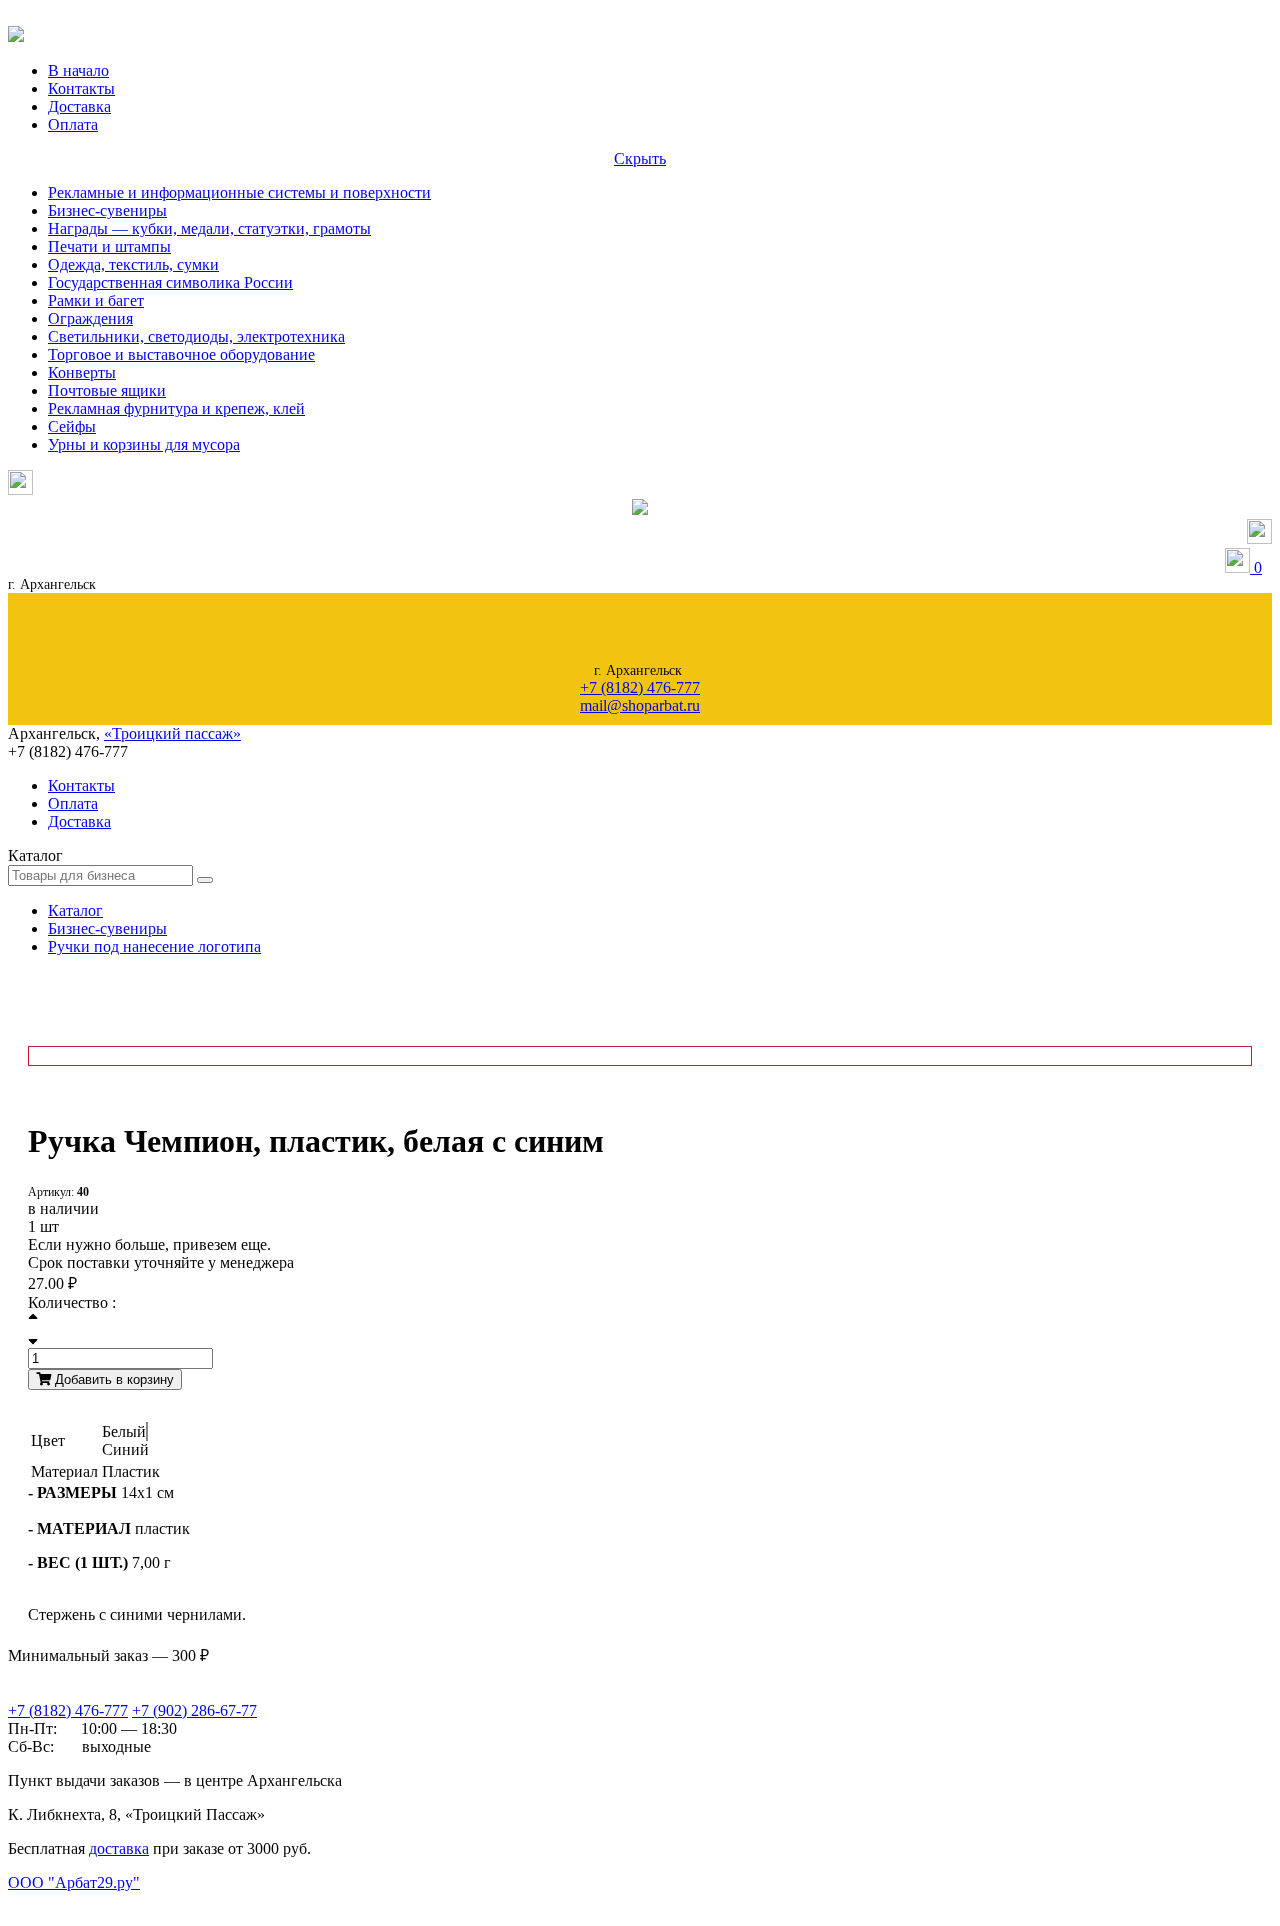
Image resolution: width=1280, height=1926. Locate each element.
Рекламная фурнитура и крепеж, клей (176, 408)
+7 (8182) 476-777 (640, 687)
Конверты (82, 372)
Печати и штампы (109, 246)
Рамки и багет (96, 300)
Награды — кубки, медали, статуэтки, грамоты (209, 228)
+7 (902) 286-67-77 (194, 1710)
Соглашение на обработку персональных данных (110, 1902)
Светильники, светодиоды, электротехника (196, 336)
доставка (119, 1848)
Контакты (81, 88)
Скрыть (640, 158)
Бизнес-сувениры (107, 210)
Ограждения (90, 318)
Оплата (73, 124)
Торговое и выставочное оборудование (181, 354)
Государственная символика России (170, 282)
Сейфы (72, 426)
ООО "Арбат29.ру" (74, 1882)
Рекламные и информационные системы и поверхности (239, 192)
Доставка (79, 106)
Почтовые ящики (107, 390)
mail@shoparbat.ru (640, 705)
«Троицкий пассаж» (172, 733)
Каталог (75, 910)
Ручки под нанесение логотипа (154, 946)
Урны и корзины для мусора (144, 444)
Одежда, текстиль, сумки (133, 264)
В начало (78, 70)
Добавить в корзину (112, 1379)
